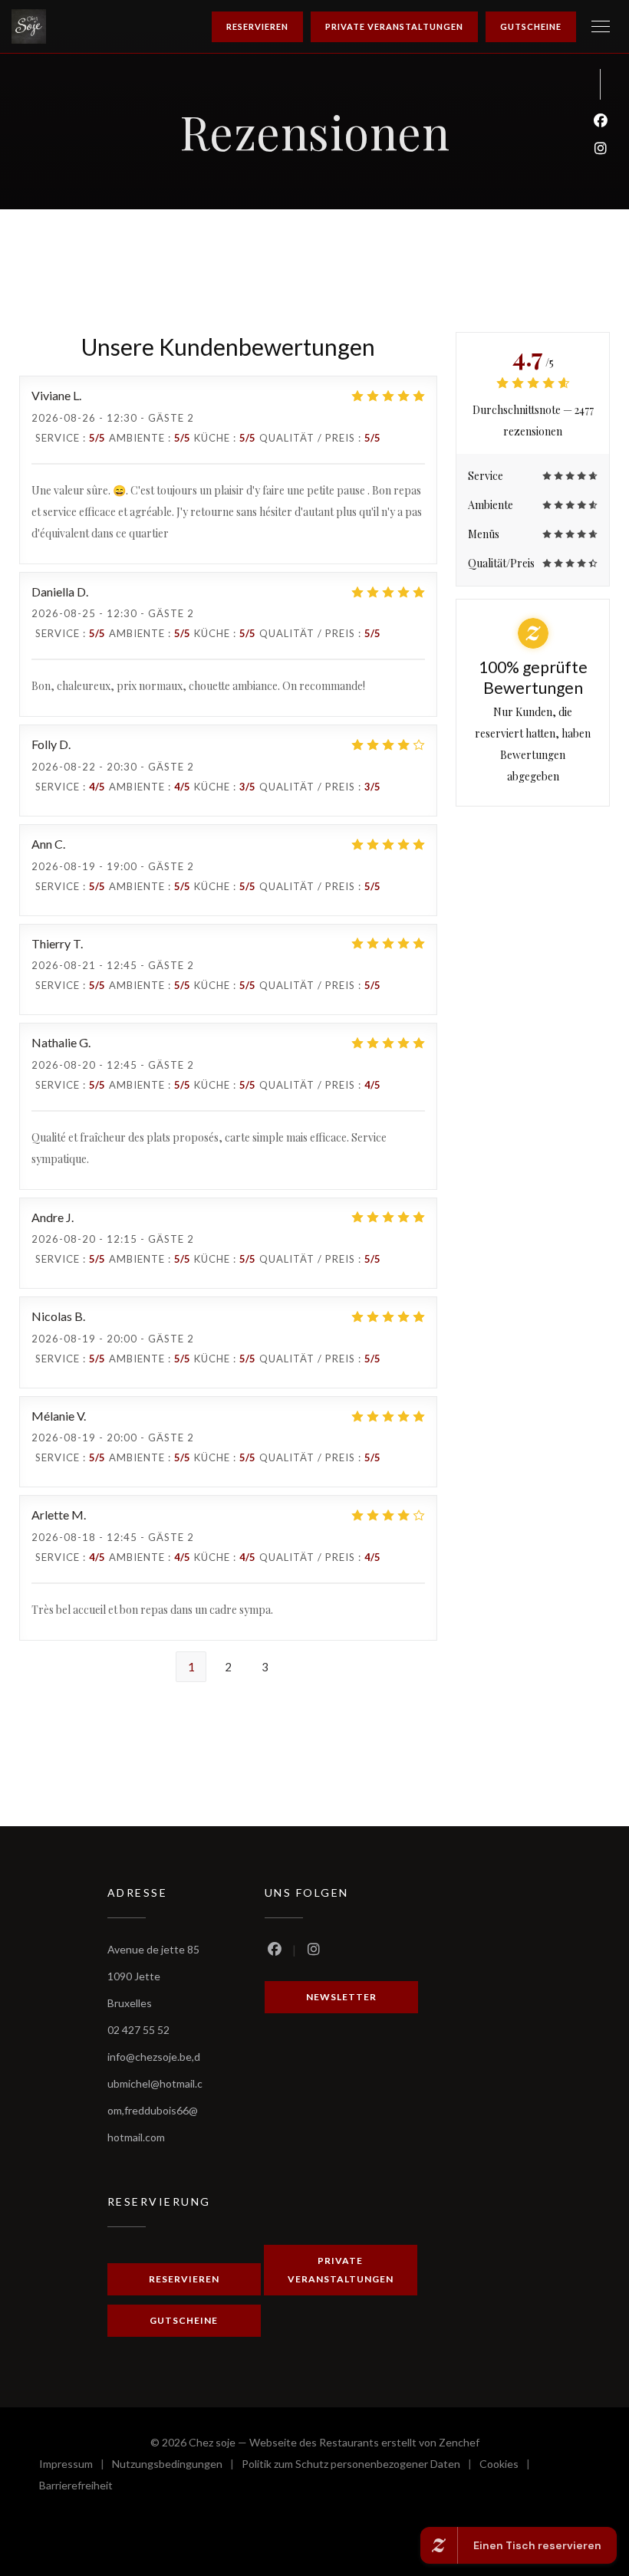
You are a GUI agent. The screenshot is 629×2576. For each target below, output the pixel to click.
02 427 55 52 (138, 2030)
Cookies (509, 2466)
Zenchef (459, 2442)
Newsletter (341, 1997)
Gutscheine (531, 26)
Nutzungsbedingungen (177, 2466)
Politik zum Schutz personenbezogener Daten (361, 2466)
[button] (601, 27)
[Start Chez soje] (29, 26)
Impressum (76, 2466)
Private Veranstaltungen (394, 26)
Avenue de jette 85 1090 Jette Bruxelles (153, 1976)
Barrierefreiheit (76, 2487)
